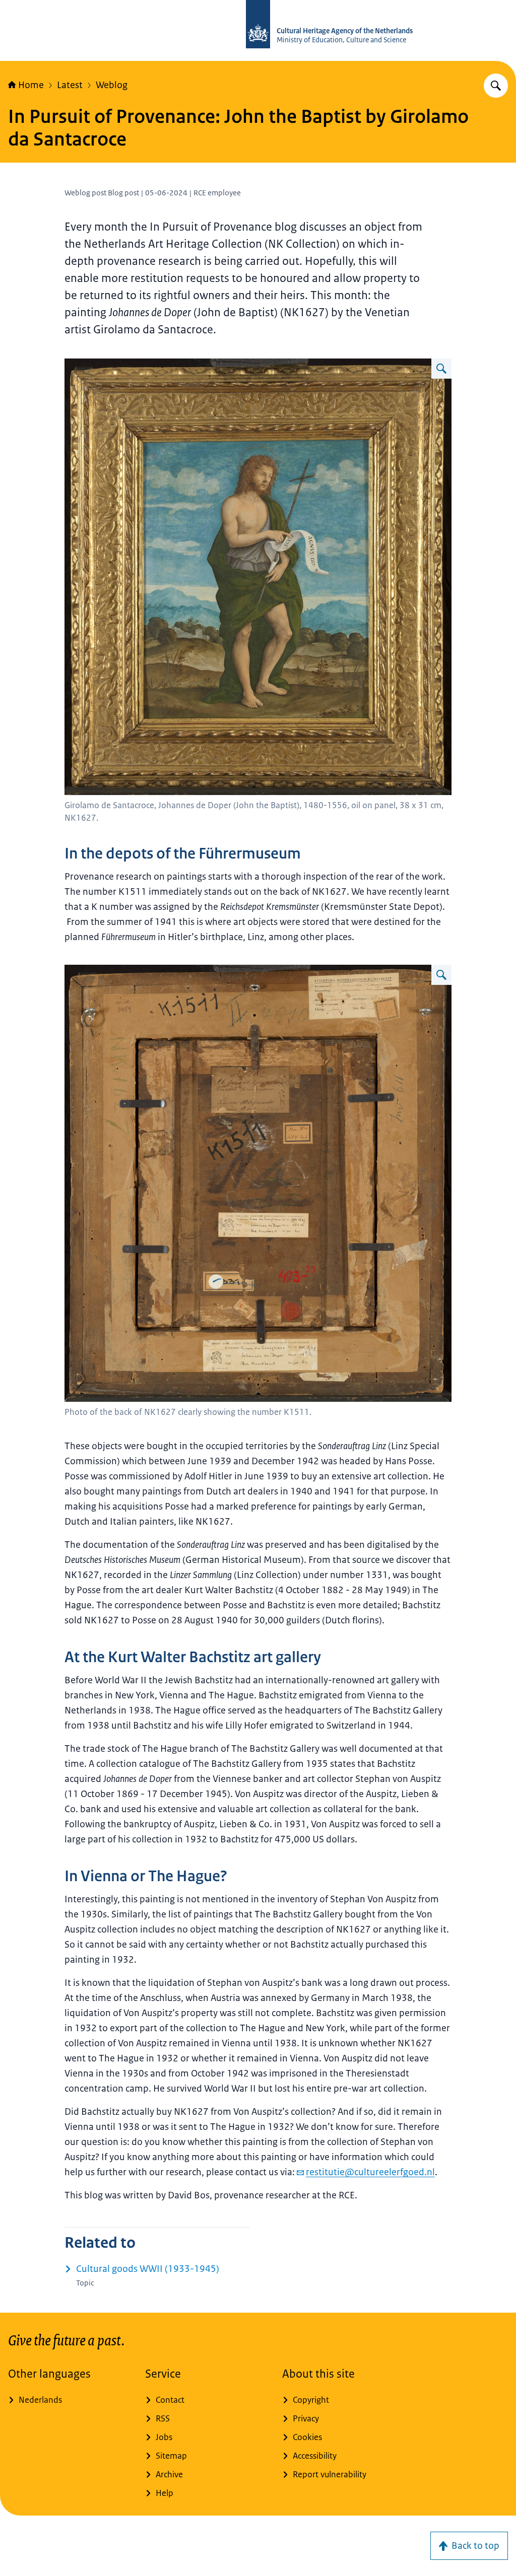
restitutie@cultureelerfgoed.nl (370, 2172)
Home (31, 85)
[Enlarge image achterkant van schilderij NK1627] (441, 975)
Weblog (112, 85)
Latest (70, 85)
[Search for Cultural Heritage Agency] (496, 86)
